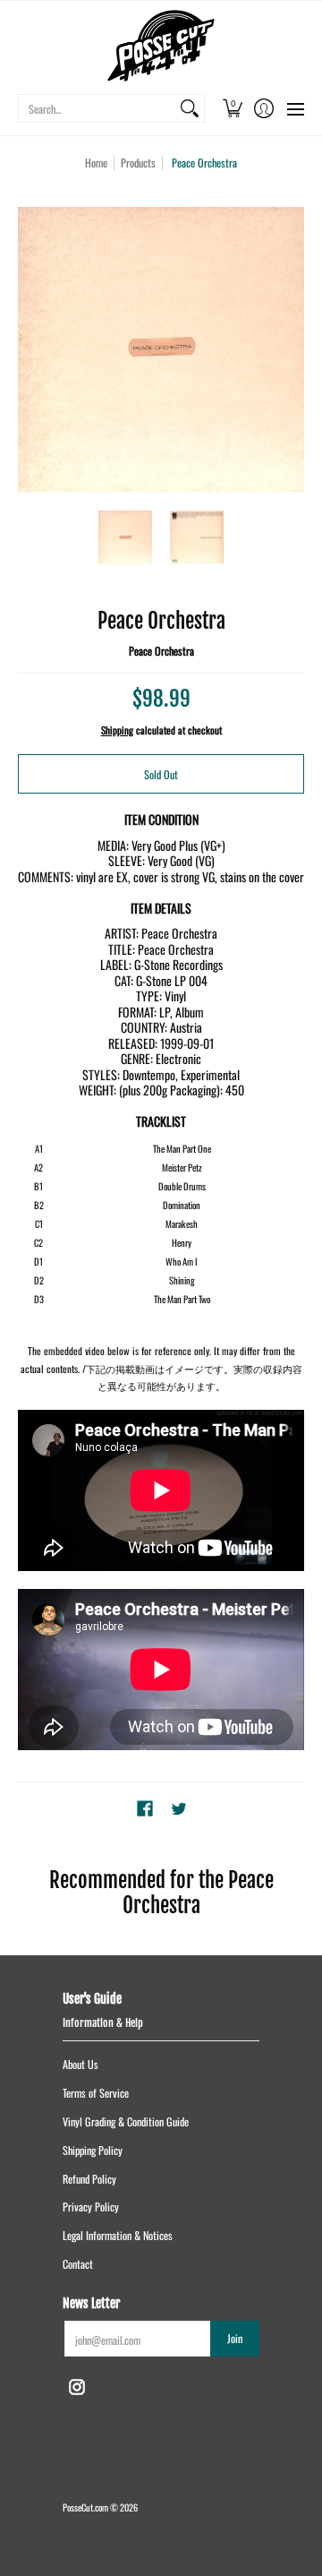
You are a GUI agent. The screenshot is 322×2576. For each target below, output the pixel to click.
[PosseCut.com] (161, 46)
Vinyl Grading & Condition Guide (126, 2121)
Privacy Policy (91, 2207)
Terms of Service (96, 2093)
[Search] (190, 108)
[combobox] (97, 108)
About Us (80, 2064)
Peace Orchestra (161, 651)
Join (235, 2338)
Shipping (117, 730)
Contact (78, 2264)
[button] (232, 108)
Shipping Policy (93, 2150)
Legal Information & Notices (118, 2235)
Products (138, 163)
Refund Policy (89, 2179)
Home (96, 163)
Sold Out (161, 774)
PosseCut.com (85, 2507)
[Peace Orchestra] (125, 537)
